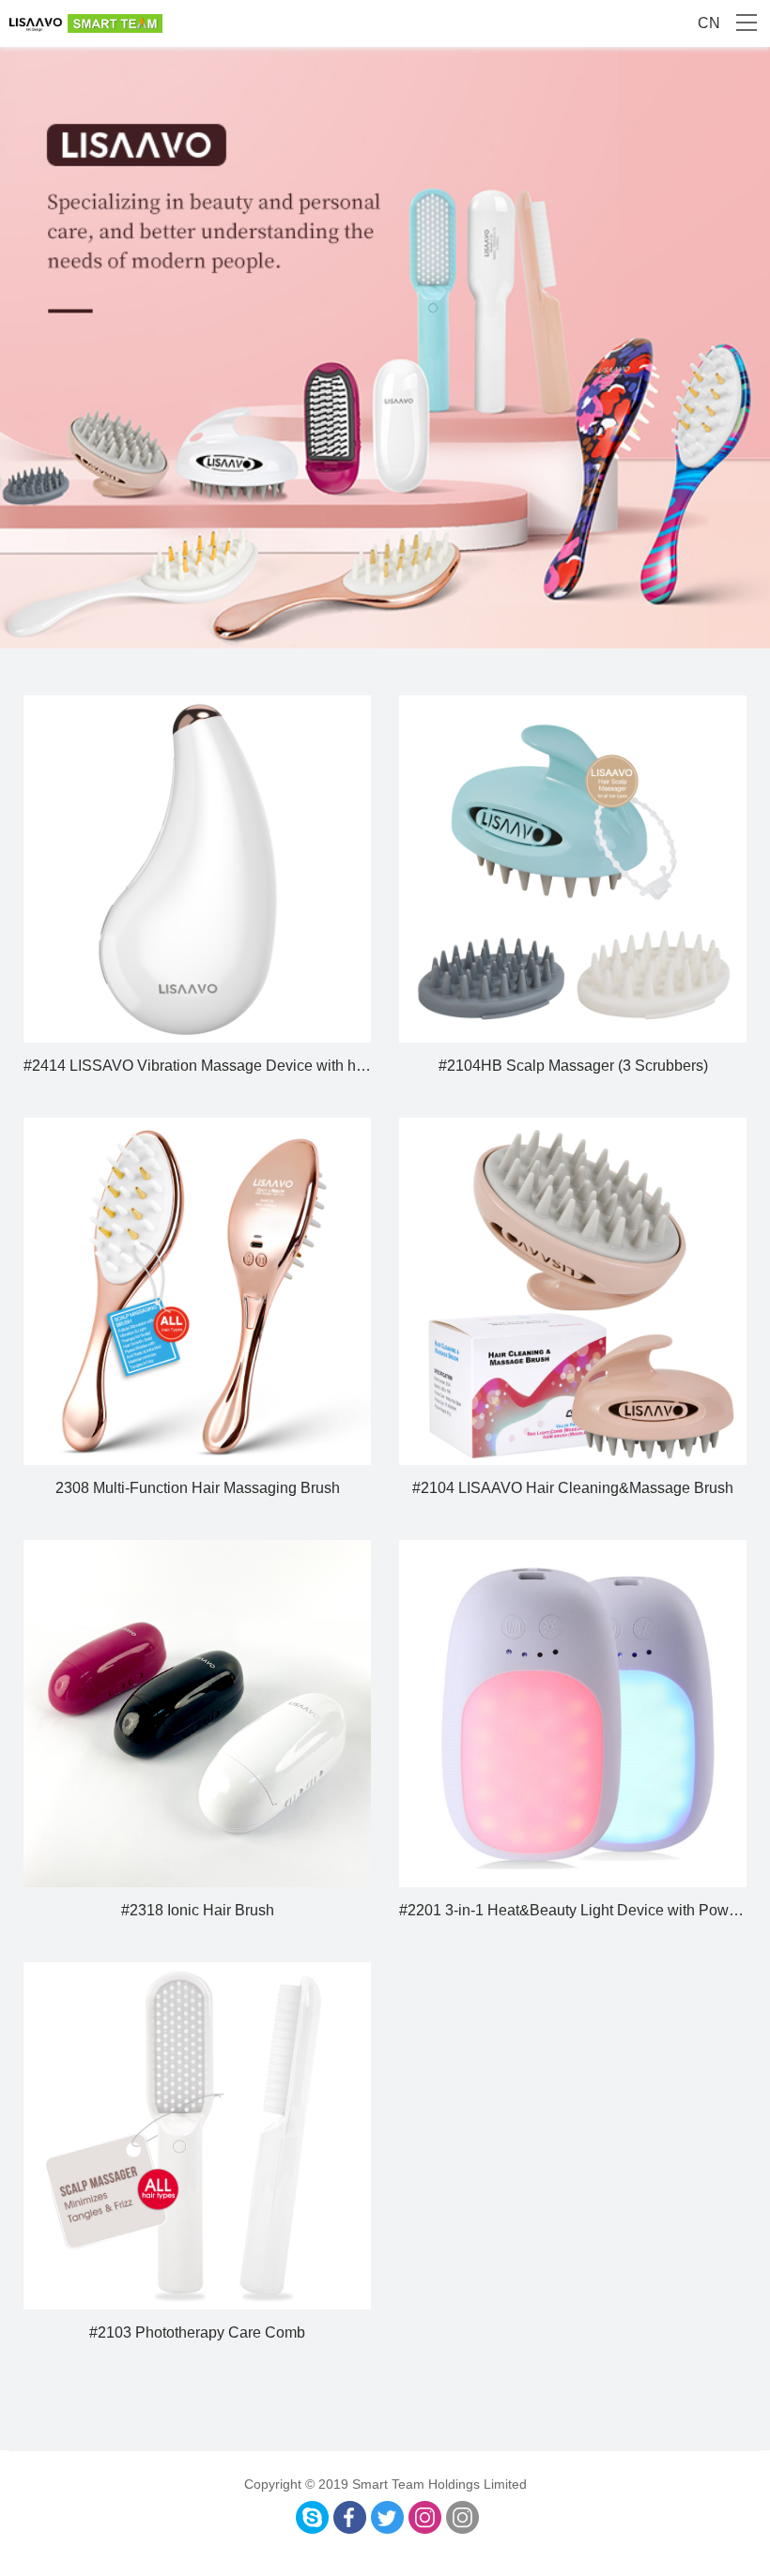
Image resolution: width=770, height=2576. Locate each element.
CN (709, 23)
